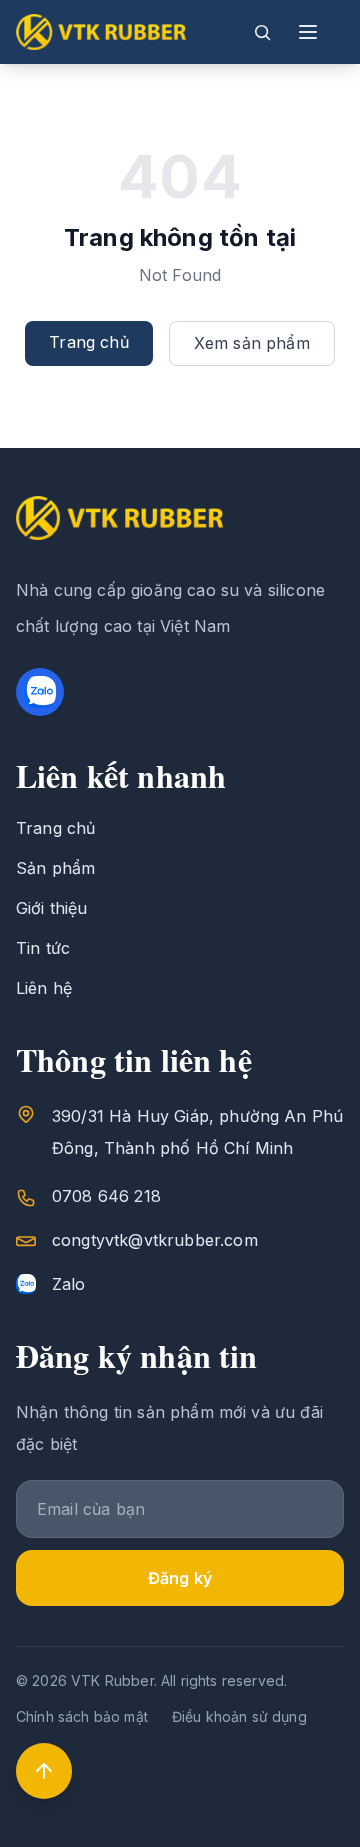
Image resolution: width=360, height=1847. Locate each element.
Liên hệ (44, 988)
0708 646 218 (106, 1196)
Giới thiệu (52, 908)
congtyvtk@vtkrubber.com (155, 1240)
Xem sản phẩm (252, 343)
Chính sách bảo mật (82, 1716)
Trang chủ (88, 342)
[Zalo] (40, 692)
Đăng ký (180, 1578)
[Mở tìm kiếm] (262, 32)
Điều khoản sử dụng (239, 1716)
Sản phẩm (55, 868)
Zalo (69, 1284)
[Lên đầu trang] (44, 1771)
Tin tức (43, 948)
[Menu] (308, 32)
